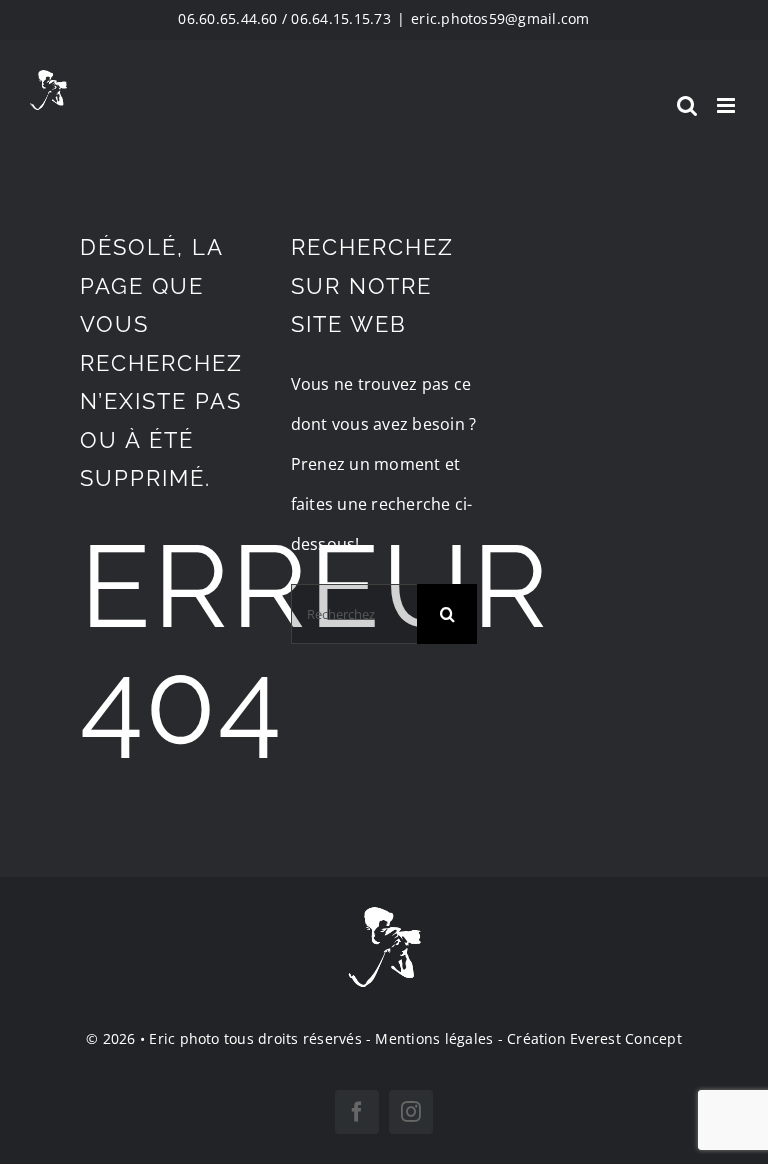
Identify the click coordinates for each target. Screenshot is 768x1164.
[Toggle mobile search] (687, 105)
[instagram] (411, 1112)
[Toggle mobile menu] (727, 105)
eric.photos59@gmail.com (500, 18)
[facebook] (357, 1112)
